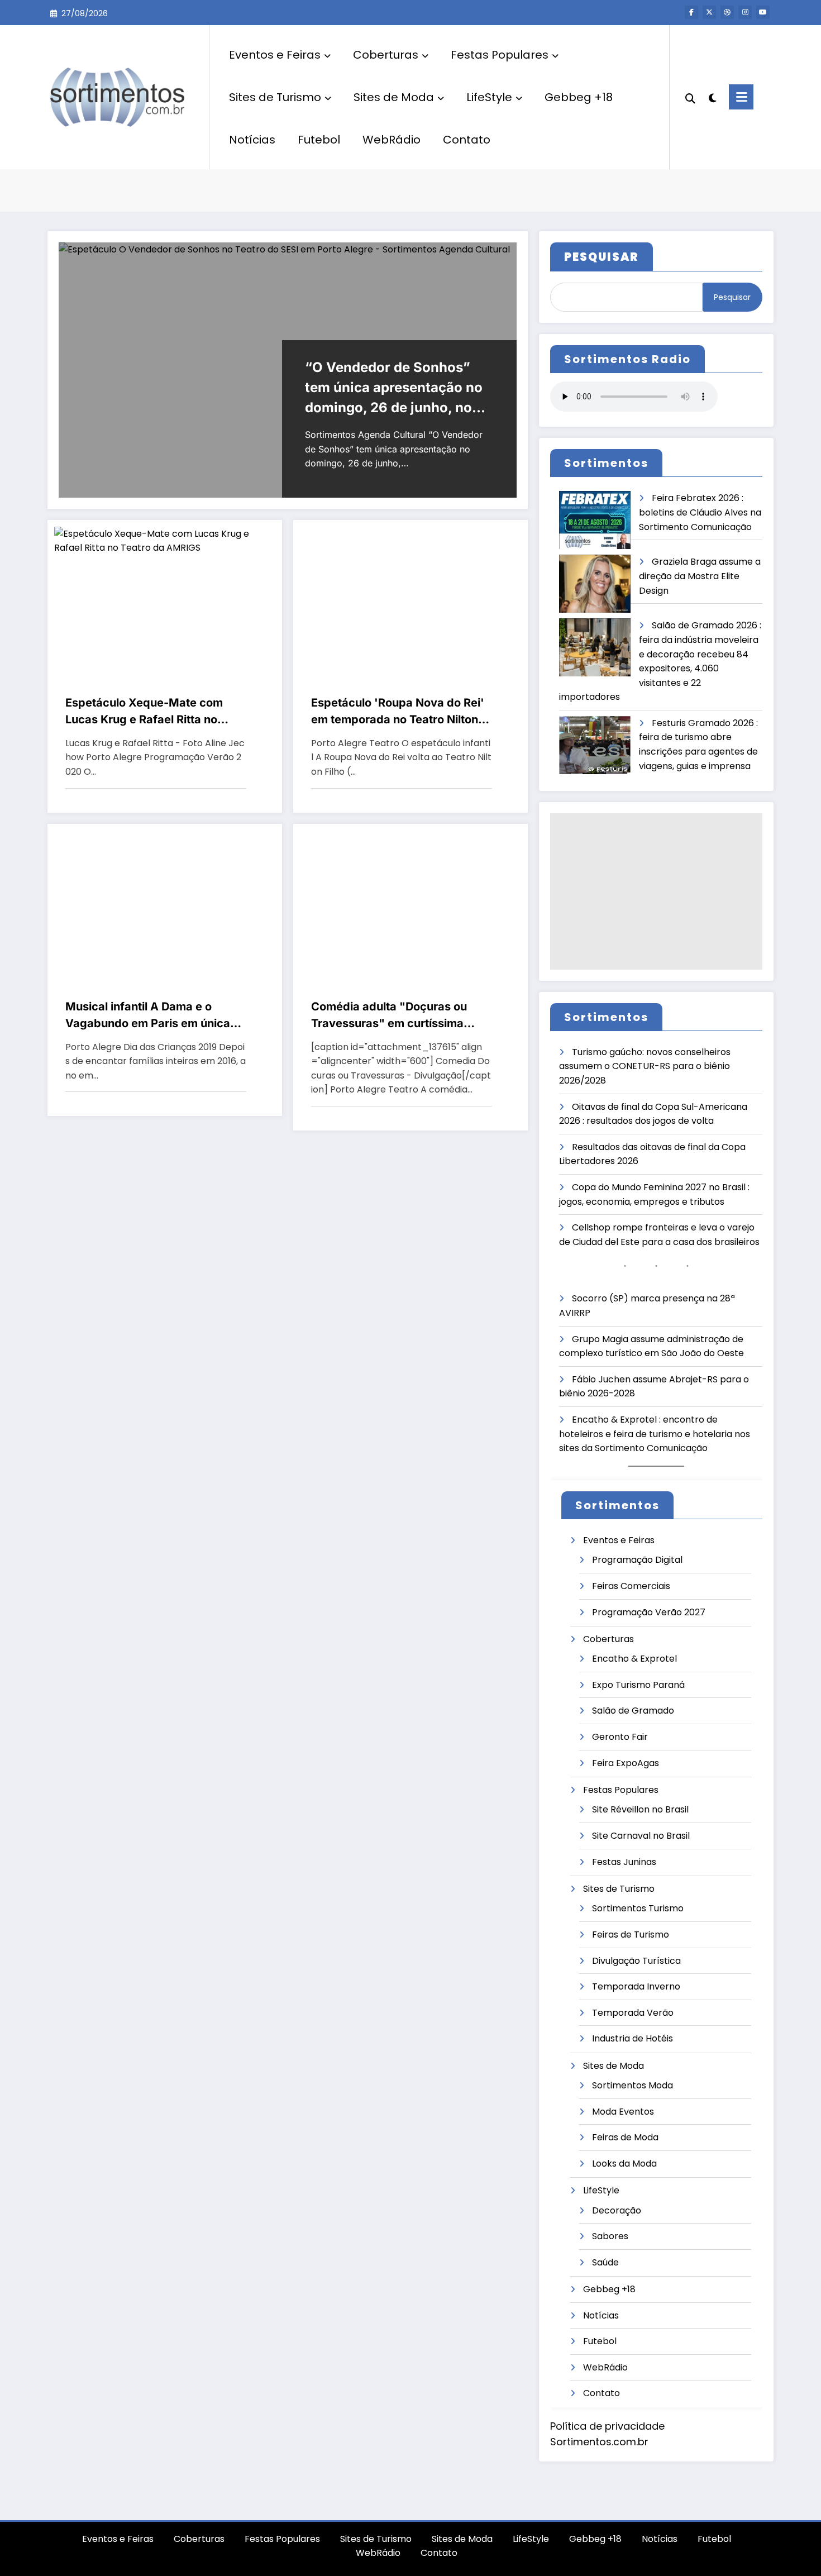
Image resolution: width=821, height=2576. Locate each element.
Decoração (617, 2210)
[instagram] (745, 12)
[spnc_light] (712, 97)
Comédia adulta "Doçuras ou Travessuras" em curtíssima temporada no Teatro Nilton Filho (399, 1016)
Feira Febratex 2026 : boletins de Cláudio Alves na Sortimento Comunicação (700, 512)
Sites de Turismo (275, 97)
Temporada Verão (633, 2013)
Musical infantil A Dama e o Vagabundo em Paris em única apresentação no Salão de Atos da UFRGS (150, 1016)
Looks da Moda (624, 2164)
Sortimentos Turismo (638, 1908)
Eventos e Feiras (275, 55)
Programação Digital (637, 1560)
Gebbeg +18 (579, 97)
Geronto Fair (620, 1737)
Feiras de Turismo (631, 1935)
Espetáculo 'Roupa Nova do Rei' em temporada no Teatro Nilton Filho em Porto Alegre (398, 712)
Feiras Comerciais (631, 1586)
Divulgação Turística (636, 1961)
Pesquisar (732, 297)
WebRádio (392, 140)
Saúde (605, 2262)
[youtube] (763, 12)
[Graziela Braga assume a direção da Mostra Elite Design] (595, 584)
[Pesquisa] (690, 97)
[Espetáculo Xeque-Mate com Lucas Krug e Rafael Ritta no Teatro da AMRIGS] (165, 540)
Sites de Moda (394, 97)
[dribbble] (727, 12)
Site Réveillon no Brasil (640, 1809)
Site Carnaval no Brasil (641, 1836)
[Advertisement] (656, 891)
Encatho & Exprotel (634, 1659)
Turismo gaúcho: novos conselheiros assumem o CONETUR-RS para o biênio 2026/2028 (645, 1066)
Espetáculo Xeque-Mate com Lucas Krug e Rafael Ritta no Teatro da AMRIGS (144, 712)
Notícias (252, 140)
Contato (467, 140)
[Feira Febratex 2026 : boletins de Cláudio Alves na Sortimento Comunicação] (595, 520)
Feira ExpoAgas (626, 1763)
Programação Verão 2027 (649, 1612)
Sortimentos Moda (633, 2085)
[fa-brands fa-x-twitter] (709, 12)
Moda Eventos (623, 2112)
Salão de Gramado (633, 1711)
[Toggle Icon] (741, 97)
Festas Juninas (624, 1862)
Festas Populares (500, 55)
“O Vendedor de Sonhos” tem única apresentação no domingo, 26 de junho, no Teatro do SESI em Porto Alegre (394, 388)
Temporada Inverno (636, 1986)
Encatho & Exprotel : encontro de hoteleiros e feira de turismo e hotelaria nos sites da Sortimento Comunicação (655, 1434)
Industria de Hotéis (633, 2038)
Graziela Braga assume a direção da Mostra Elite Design (700, 576)
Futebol (319, 140)
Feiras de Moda (625, 2137)
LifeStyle (489, 97)
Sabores (610, 2236)
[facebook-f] (691, 12)
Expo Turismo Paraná (638, 1685)
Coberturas (386, 55)
